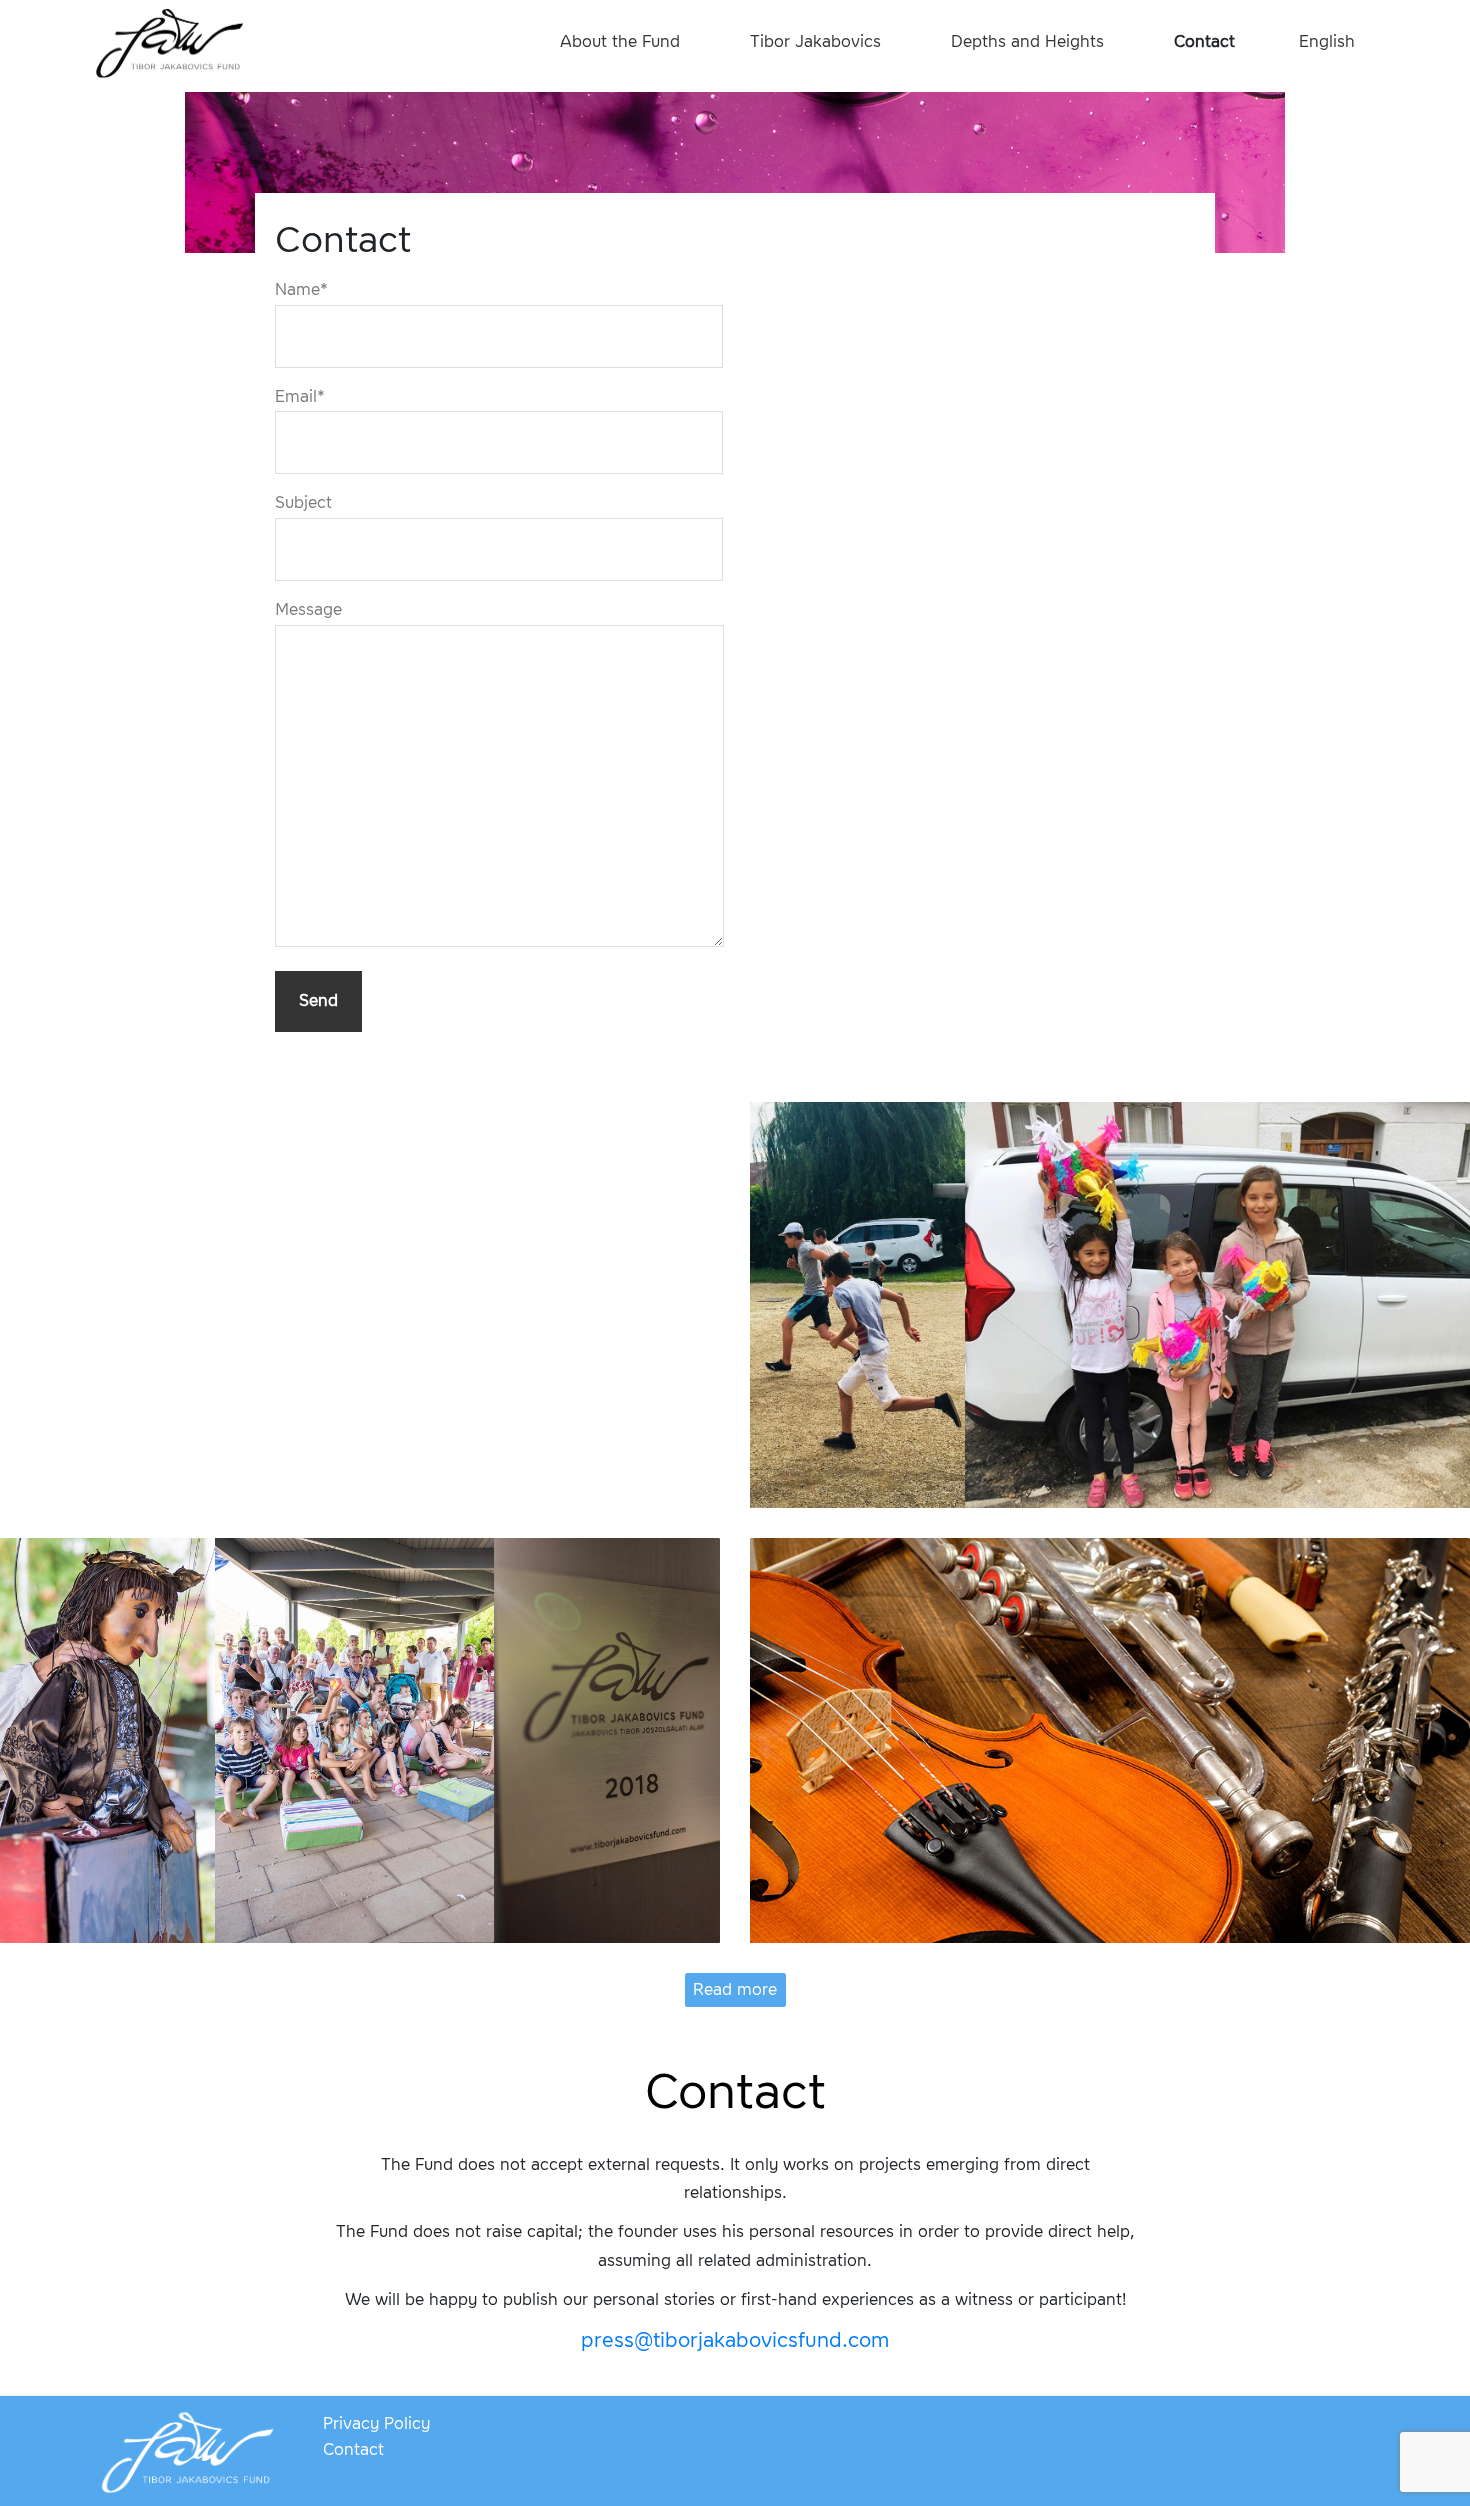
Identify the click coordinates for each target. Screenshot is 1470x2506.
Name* (301, 289)
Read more (735, 1989)
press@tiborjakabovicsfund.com (735, 2340)
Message (308, 609)
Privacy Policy (376, 2423)
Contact (353, 2449)
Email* (300, 396)
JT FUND (170, 45)
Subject (303, 502)
